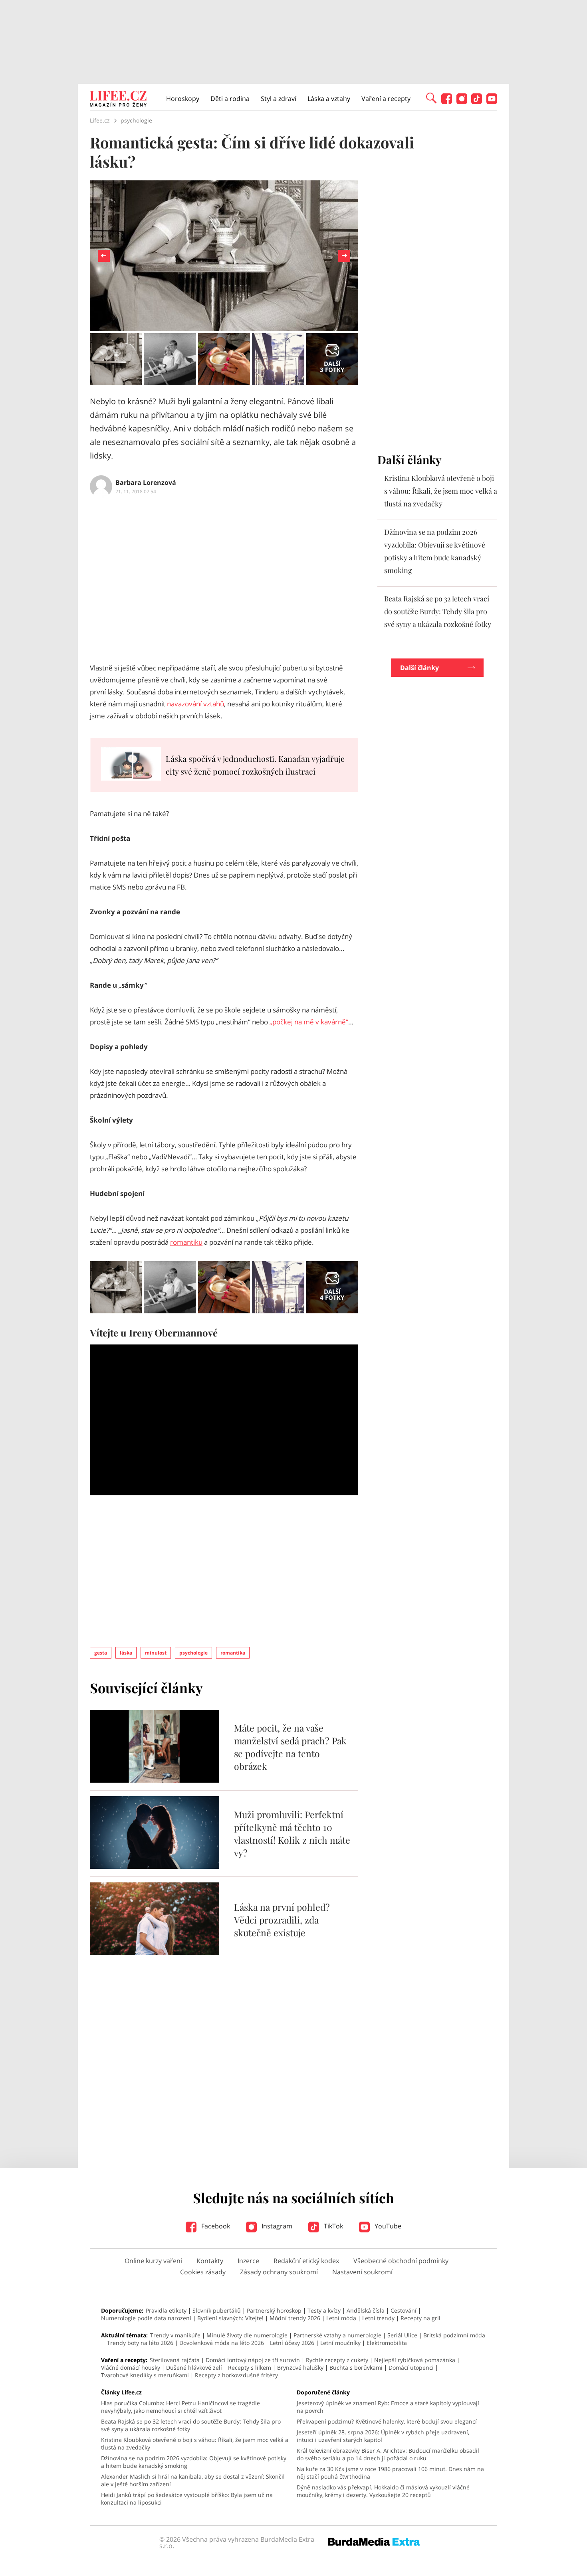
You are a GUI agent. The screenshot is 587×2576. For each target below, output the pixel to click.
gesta (101, 1653)
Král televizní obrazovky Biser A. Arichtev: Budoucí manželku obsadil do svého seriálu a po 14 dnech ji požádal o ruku (388, 2454)
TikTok (333, 2226)
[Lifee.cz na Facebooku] (447, 102)
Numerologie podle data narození (146, 2318)
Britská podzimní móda (454, 2335)
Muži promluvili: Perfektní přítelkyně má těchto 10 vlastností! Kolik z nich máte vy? (292, 1834)
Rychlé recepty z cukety (337, 2360)
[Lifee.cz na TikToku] (477, 102)
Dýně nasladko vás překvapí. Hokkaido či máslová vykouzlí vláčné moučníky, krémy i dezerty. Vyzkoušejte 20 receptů (383, 2491)
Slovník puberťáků (217, 2310)
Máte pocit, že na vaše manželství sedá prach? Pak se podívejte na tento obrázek (290, 1747)
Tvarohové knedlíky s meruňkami (145, 2375)
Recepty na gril (420, 2318)
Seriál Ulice (402, 2335)
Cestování (404, 2310)
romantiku (186, 1242)
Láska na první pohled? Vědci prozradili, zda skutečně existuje (282, 1920)
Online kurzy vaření (153, 2261)
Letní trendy (378, 2318)
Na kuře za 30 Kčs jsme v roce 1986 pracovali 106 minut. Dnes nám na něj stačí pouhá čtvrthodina (390, 2473)
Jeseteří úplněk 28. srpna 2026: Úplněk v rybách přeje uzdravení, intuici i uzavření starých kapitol (383, 2436)
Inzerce (248, 2261)
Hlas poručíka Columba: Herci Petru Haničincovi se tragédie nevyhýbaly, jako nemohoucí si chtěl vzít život (180, 2407)
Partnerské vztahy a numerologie (337, 2335)
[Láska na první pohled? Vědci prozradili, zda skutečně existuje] (155, 1953)
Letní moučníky (340, 2343)
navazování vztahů (195, 704)
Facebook (215, 2226)
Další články (419, 668)
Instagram (276, 2226)
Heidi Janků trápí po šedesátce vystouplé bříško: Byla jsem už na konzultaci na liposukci (187, 2499)
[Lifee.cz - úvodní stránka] (118, 100)
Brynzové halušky (300, 2367)
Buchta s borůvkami (356, 2367)
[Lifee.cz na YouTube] (492, 102)
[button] (431, 97)
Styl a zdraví (279, 99)
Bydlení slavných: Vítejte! (230, 2318)
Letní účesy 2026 (292, 2343)
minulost (156, 1653)
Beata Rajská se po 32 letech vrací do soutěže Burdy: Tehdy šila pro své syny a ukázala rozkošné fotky (438, 611)
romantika (233, 1653)
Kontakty (210, 2261)
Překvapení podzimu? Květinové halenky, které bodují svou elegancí (387, 2421)
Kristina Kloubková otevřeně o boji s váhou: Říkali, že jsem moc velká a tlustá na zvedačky (441, 491)
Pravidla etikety (166, 2310)
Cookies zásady (203, 2272)
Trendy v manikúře (175, 2335)
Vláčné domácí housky (131, 2367)
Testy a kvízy (324, 2310)
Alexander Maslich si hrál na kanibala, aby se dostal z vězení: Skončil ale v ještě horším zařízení (193, 2480)
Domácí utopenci (411, 2367)
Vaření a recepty (386, 99)
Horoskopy (183, 99)
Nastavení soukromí (362, 2272)
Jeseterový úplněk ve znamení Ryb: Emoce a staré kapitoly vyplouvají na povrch (388, 2407)
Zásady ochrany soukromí (279, 2272)
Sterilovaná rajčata (175, 2360)
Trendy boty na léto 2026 (140, 2343)
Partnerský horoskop (274, 2310)
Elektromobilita (387, 2343)
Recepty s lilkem (250, 2367)
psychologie (193, 1653)
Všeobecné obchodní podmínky (401, 2261)
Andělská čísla (366, 2310)
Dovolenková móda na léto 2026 (222, 2343)
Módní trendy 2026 (295, 2318)
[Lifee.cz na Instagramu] (462, 102)
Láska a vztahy (329, 99)
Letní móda (341, 2318)
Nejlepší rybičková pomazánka (415, 2360)
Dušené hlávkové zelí (194, 2367)
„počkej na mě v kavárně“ (309, 1022)
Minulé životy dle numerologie (247, 2335)
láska (126, 1653)
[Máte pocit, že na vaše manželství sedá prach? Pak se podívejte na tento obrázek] (155, 1780)
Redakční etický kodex (306, 2261)
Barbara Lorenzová (146, 482)
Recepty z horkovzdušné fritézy (236, 2375)
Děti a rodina (230, 99)
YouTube (387, 2226)
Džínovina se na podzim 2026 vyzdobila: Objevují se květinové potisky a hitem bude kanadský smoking (194, 2462)
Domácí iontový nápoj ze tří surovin (253, 2360)
